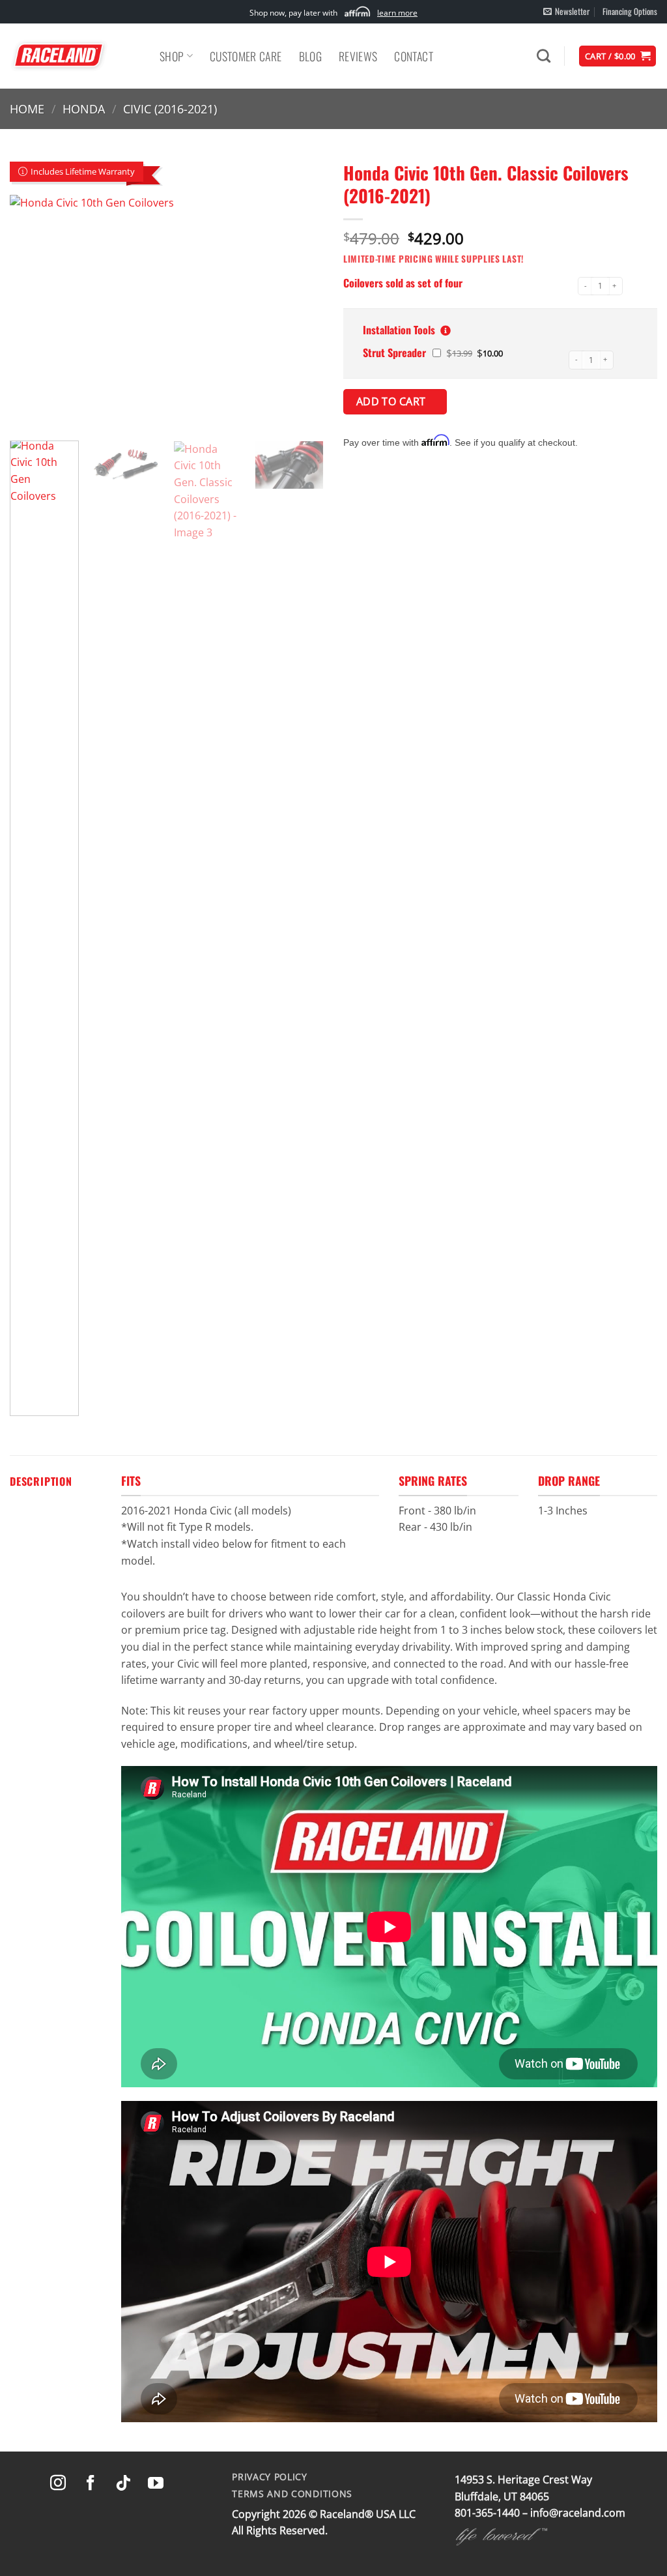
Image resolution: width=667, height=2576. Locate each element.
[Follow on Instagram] (58, 2484)
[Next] (301, 313)
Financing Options (630, 11)
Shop (172, 56)
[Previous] (33, 313)
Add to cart (393, 401)
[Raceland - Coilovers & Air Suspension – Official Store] (75, 56)
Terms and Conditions (292, 2494)
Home (27, 109)
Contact (413, 56)
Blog (310, 56)
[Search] (544, 56)
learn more (397, 13)
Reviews (358, 56)
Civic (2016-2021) (170, 109)
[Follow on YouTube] (156, 2484)
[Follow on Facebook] (91, 2484)
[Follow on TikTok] (123, 2484)
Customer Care (246, 56)
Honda (84, 109)
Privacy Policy (270, 2477)
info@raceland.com (578, 2513)
